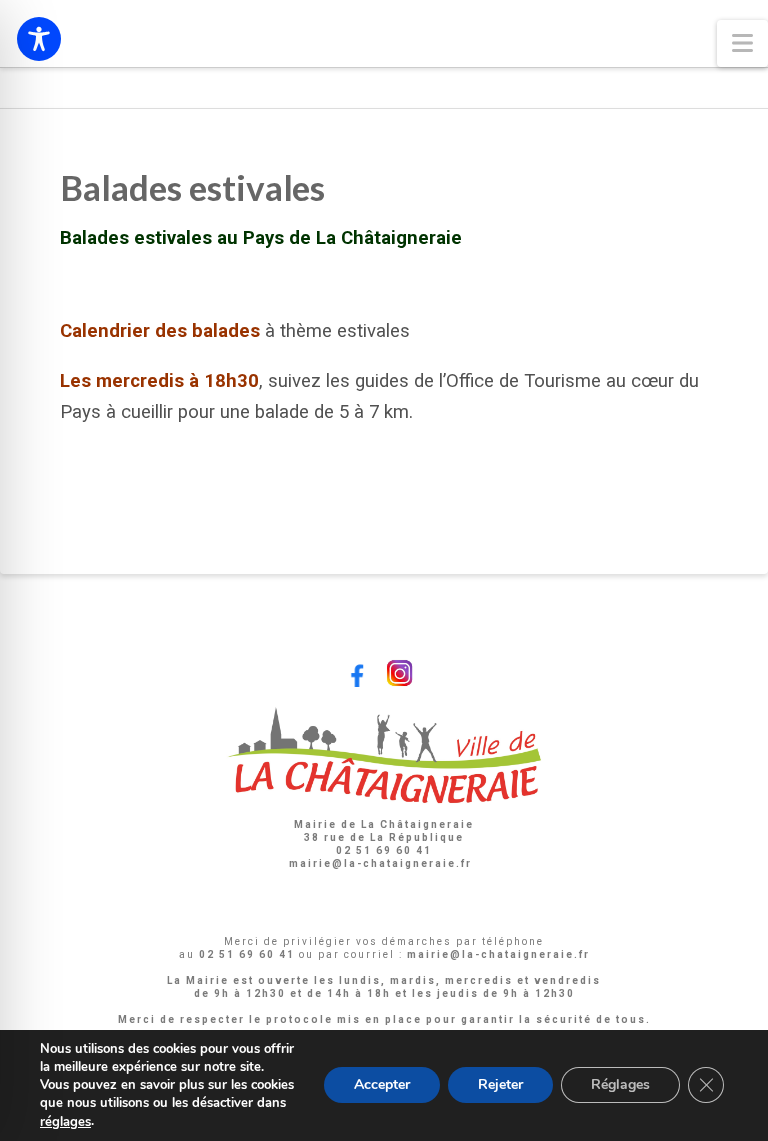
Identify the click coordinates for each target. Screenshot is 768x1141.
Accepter (382, 1085)
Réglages (620, 1085)
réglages (65, 1122)
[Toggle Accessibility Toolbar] (39, 39)
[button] (742, 43)
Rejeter (500, 1085)
